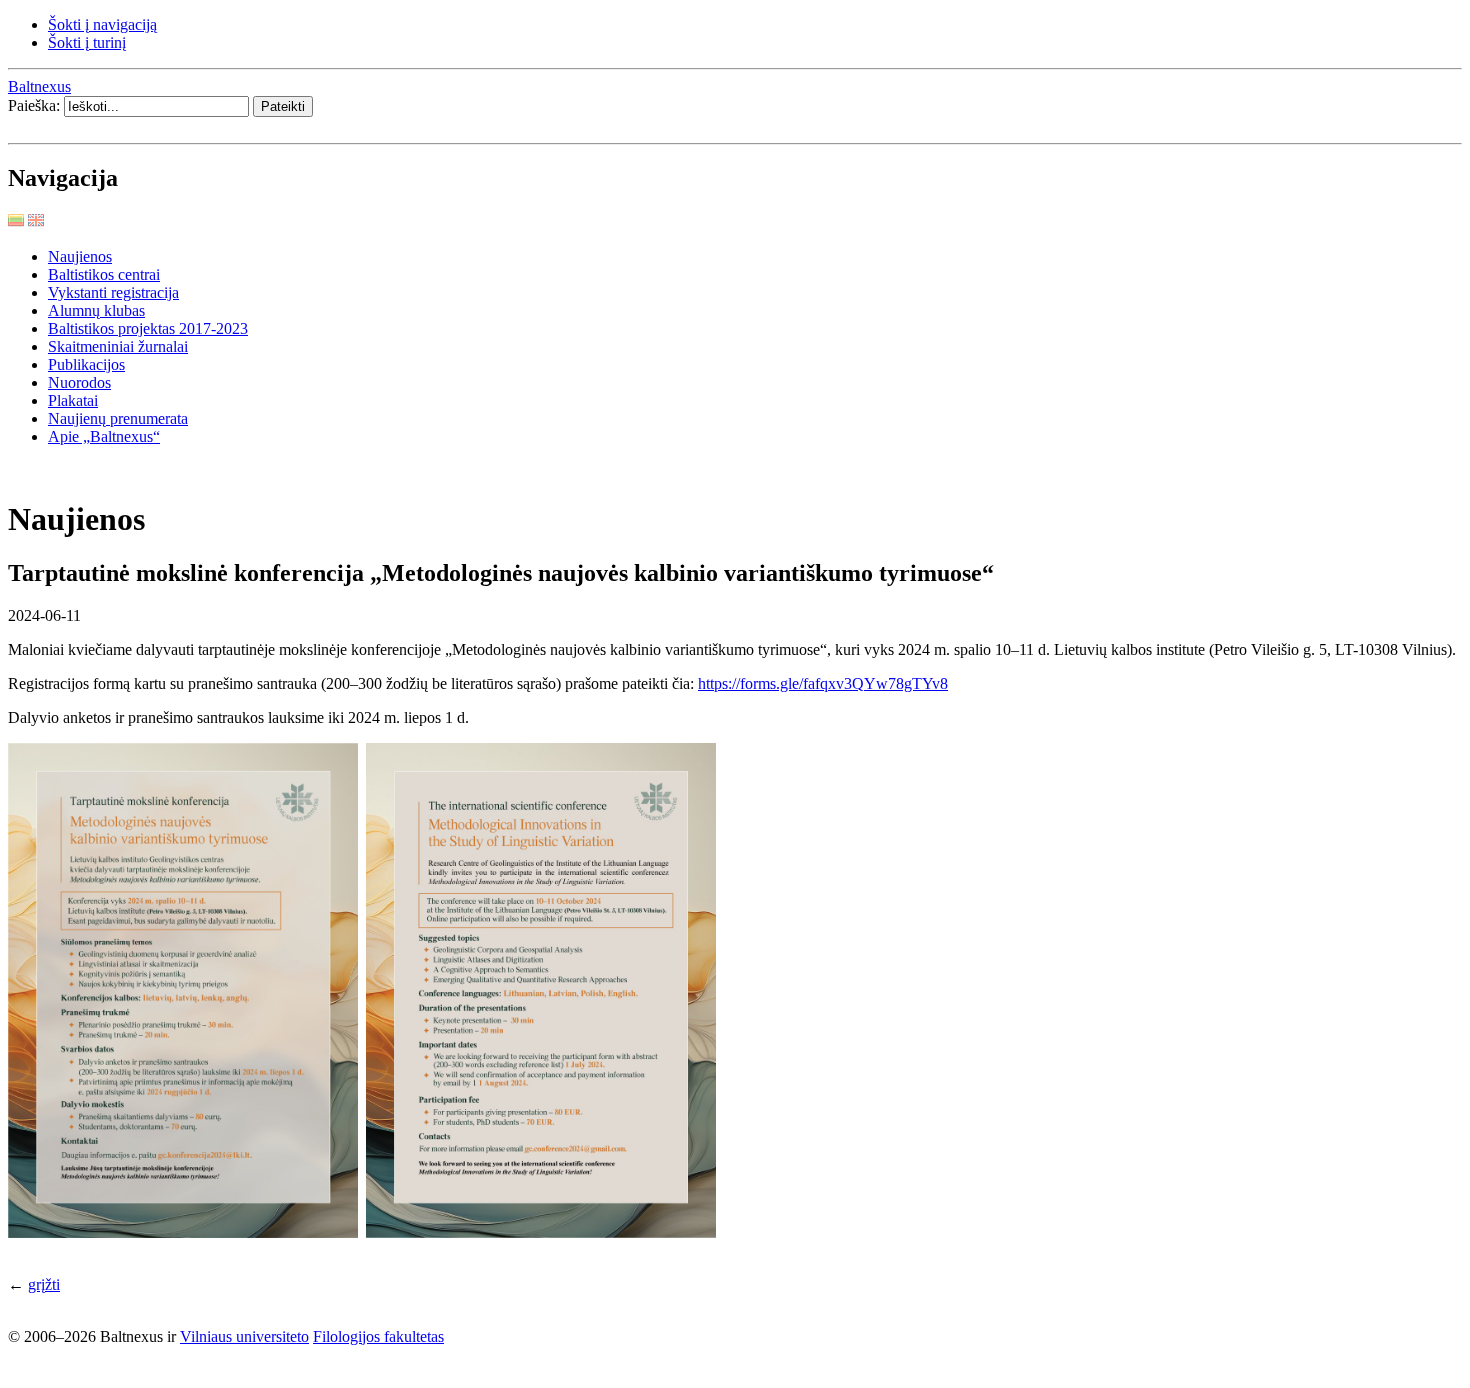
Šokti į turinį (87, 42)
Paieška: (36, 105)
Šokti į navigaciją (102, 24)
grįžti (44, 1284)
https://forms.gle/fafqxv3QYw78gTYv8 (823, 683)
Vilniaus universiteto (244, 1336)
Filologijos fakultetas (378, 1336)
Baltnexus (39, 86)
